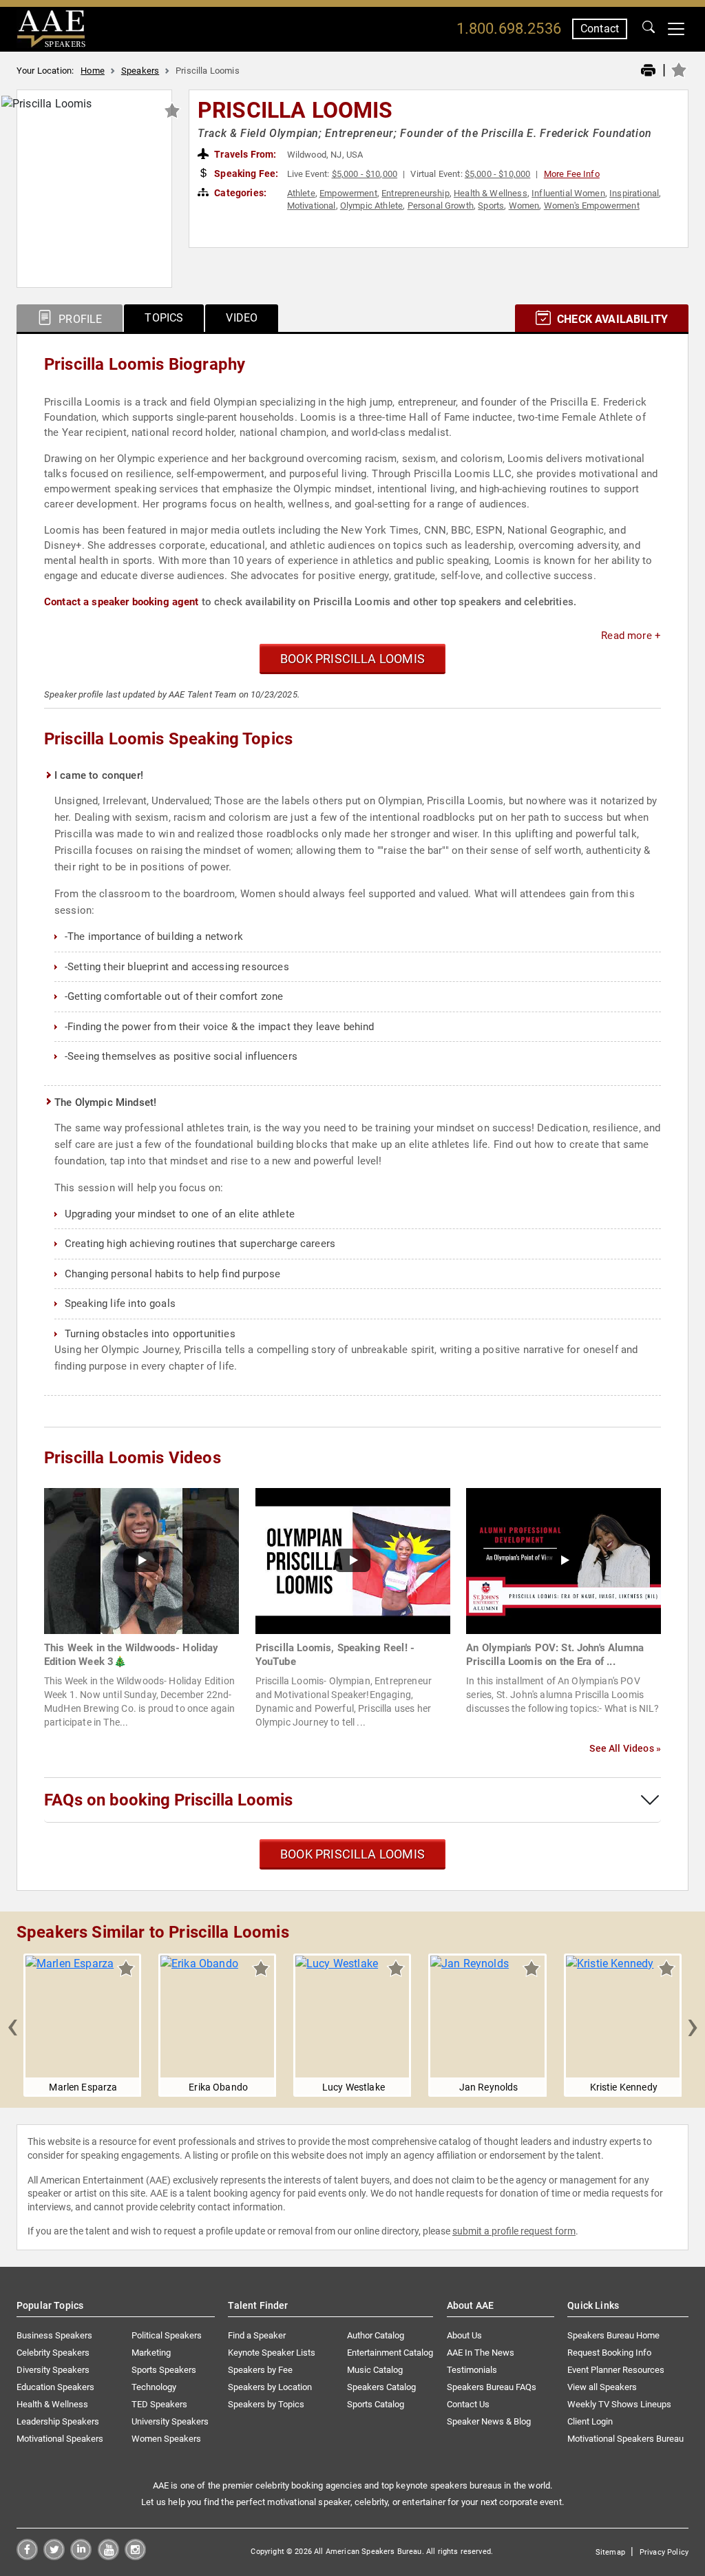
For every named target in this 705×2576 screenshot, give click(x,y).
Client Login (590, 2421)
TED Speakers (159, 2404)
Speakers (140, 71)
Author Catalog (376, 2335)
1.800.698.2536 (509, 29)
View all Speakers (602, 2387)
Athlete (301, 193)
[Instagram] (135, 2556)
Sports (491, 206)
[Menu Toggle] (676, 29)
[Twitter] (54, 2556)
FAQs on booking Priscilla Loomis (168, 1800)
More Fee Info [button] (572, 174)
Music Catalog (375, 2370)
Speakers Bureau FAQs (492, 2387)
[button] (12, 2025)
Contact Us (468, 2404)
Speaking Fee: (245, 174)
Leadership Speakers (58, 2421)
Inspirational (634, 193)
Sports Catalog (376, 2404)
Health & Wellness (491, 193)
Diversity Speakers (53, 2370)
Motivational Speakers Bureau (625, 2439)
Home (93, 71)
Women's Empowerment (592, 206)
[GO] (649, 29)
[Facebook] (27, 2556)
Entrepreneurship (415, 193)
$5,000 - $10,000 (365, 174)
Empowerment (348, 193)
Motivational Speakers (60, 2439)
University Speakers (170, 2421)
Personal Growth (441, 206)
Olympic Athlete (371, 206)
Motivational (312, 206)
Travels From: (244, 154)
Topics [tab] (164, 318)
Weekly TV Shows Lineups (619, 2404)
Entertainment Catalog (390, 2353)
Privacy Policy (664, 2552)
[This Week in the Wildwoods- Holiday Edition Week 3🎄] (141, 1560)
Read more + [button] (631, 636)
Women (524, 206)
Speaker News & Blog (489, 2421)
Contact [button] (600, 29)
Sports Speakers (164, 2370)
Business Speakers (54, 2335)
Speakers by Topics (266, 2404)
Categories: (239, 193)
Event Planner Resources (616, 2370)
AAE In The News (481, 2353)
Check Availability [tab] (611, 319)
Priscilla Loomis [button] (295, 110)
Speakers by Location (270, 2387)
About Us (464, 2335)
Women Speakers (166, 2439)
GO (649, 29)
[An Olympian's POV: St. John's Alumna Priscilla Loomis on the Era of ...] (564, 1560)
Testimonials (472, 2370)
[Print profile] (648, 71)
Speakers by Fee (260, 2370)
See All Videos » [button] (625, 1748)
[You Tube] (108, 2556)
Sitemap (610, 2552)
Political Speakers (167, 2335)
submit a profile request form (514, 2231)
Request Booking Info (609, 2353)
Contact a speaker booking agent (122, 602)
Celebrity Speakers (53, 2353)
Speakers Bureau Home (613, 2335)
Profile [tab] (79, 319)
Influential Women (568, 193)
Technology (154, 2387)
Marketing (151, 2353)
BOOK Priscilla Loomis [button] (352, 659)
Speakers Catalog (381, 2387)
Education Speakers (55, 2387)
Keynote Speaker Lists (272, 2353)
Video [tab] (242, 318)
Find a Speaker (257, 2335)
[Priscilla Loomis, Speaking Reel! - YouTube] (353, 1560)
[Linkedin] (81, 2556)
